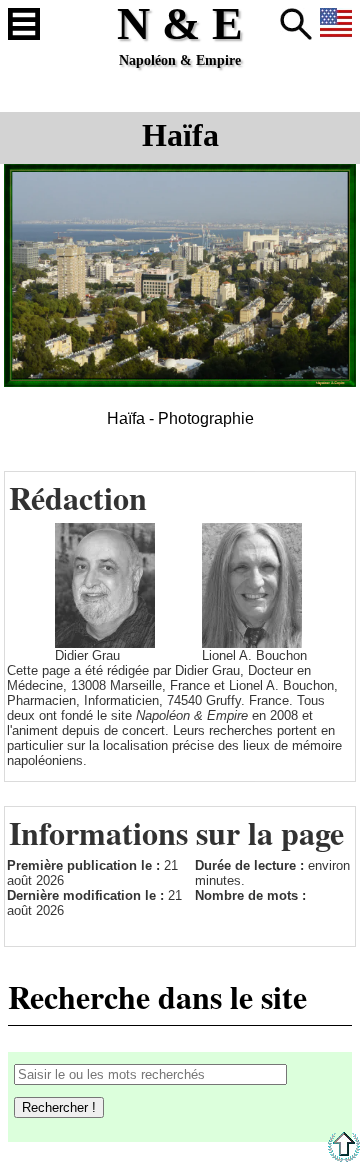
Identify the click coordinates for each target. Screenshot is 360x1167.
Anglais (336, 24)
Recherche (296, 24)
